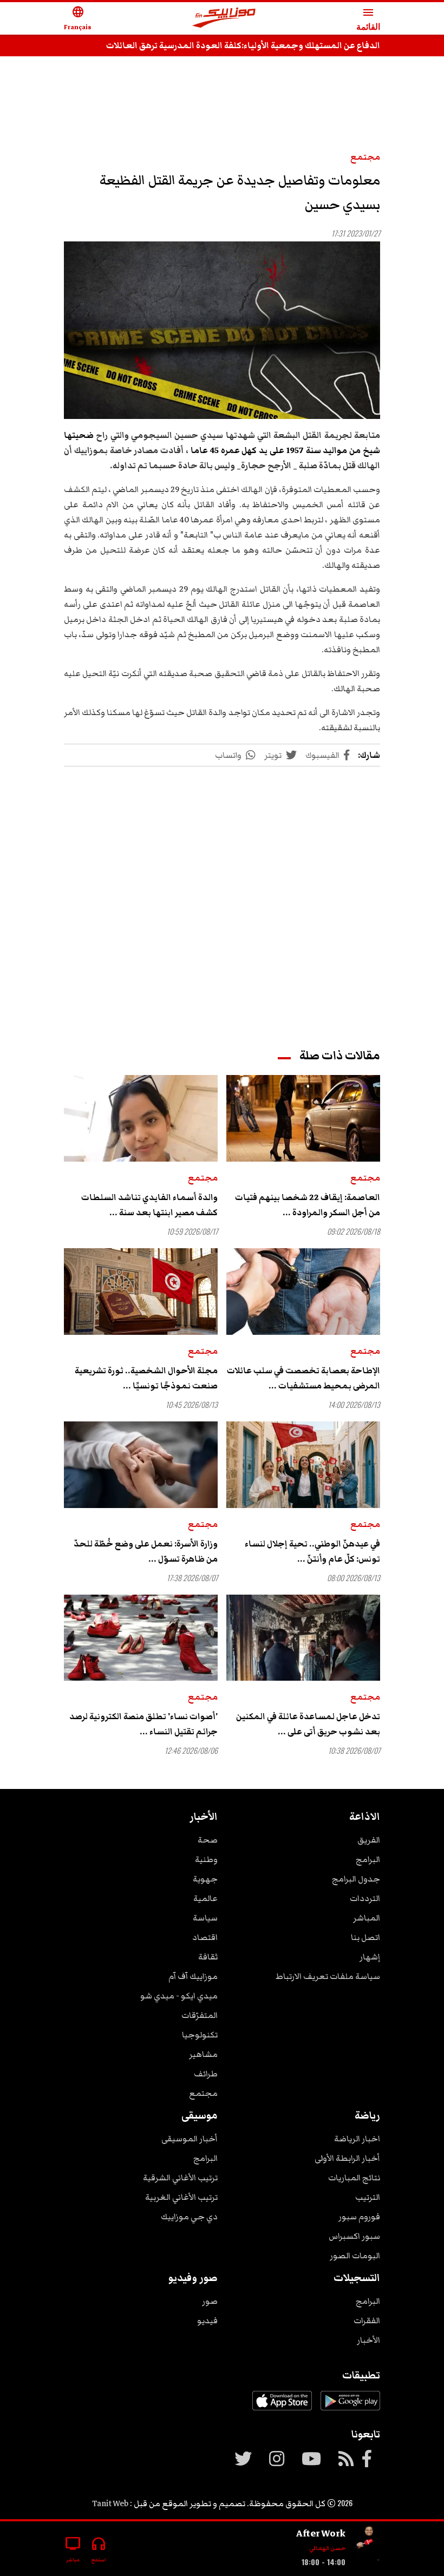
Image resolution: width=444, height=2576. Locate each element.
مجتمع (365, 157)
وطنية (206, 1859)
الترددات (365, 1898)
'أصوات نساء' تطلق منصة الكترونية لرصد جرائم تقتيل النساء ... (143, 1724)
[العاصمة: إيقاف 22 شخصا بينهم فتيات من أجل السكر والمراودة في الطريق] (303, 1118)
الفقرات (367, 2321)
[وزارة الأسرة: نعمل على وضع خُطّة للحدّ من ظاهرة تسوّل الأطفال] (141, 1465)
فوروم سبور (359, 2217)
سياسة (205, 1918)
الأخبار (368, 2340)
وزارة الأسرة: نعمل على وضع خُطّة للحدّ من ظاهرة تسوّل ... (146, 1551)
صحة (208, 1840)
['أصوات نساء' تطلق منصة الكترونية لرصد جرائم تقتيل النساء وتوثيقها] (141, 1638)
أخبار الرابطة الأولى (347, 2158)
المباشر (367, 1918)
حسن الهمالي (327, 2548)
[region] (222, 99)
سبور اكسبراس (354, 2236)
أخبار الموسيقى (190, 2139)
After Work (321, 2533)
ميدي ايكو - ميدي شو (179, 1996)
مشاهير (203, 2054)
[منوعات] (367, 2544)
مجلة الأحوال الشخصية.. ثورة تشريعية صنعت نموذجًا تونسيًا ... (146, 1378)
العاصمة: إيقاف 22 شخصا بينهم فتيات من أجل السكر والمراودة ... (308, 1205)
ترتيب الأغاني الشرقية (180, 2178)
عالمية (205, 1898)
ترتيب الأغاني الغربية (181, 2197)
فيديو (207, 2321)
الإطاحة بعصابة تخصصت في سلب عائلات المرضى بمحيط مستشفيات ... (303, 1378)
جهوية (205, 1879)
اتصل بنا (365, 1937)
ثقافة (208, 1957)
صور (210, 2301)
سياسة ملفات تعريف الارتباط (328, 1976)
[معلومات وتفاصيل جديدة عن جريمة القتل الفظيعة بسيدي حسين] (222, 330)
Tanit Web (110, 2503)
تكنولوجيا (200, 2035)
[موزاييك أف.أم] (224, 19)
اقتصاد (205, 1937)
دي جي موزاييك (189, 2217)
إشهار (370, 1957)
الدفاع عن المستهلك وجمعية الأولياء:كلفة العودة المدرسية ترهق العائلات (243, 45)
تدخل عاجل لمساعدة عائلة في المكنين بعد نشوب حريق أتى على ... (308, 1724)
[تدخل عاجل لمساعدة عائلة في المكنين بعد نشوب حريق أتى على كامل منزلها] (303, 1638)
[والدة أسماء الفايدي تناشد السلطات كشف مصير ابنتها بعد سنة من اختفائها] (141, 1118)
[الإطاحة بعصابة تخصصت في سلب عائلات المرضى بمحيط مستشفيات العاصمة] (303, 1292)
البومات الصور (355, 2256)
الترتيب (368, 2197)
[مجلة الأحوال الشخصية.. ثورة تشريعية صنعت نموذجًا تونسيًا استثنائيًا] (141, 1292)
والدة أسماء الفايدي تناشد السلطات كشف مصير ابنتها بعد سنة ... (149, 1205)
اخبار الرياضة (357, 2139)
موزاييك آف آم (193, 1976)
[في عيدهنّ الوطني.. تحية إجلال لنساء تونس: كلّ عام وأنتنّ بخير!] (303, 1465)
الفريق (369, 1840)
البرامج (368, 1859)
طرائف (206, 2074)
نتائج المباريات (354, 2178)
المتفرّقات (200, 2015)
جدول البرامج (356, 1879)
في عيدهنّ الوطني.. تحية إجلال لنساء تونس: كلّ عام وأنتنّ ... (312, 1551)
